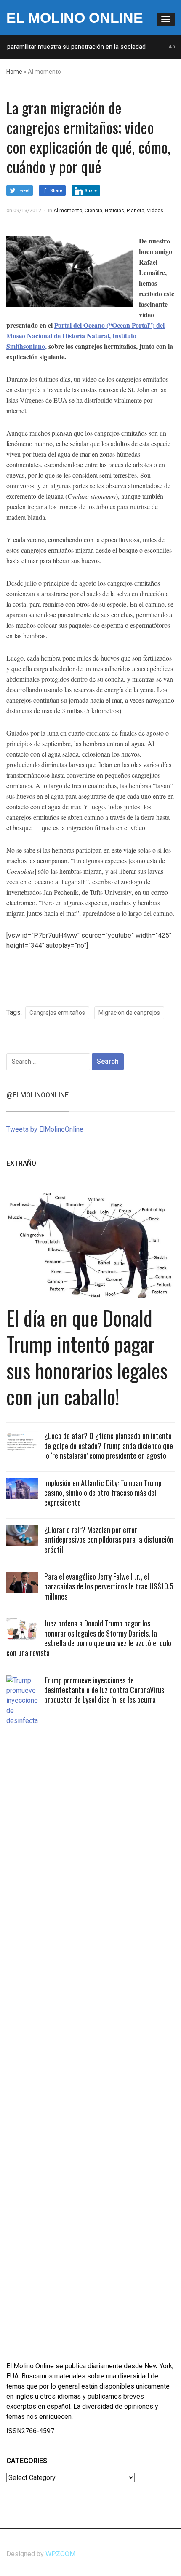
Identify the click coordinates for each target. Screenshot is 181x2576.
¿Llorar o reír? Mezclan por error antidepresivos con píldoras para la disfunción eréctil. (109, 1539)
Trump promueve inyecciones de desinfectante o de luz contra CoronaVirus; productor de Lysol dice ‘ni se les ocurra (105, 1690)
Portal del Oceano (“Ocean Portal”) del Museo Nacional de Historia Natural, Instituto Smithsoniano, (85, 336)
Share (56, 191)
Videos (155, 211)
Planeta (136, 211)
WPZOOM (60, 2554)
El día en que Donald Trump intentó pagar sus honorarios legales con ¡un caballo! (87, 1357)
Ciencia (93, 211)
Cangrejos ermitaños (57, 1013)
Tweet (24, 191)
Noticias (114, 211)
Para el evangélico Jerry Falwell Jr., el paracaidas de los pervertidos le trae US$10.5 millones (109, 1586)
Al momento (68, 211)
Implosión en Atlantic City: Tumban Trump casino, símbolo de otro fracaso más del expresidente (103, 1493)
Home (14, 72)
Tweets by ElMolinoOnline (45, 1129)
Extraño (21, 1163)
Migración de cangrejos (129, 1013)
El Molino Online (75, 18)
